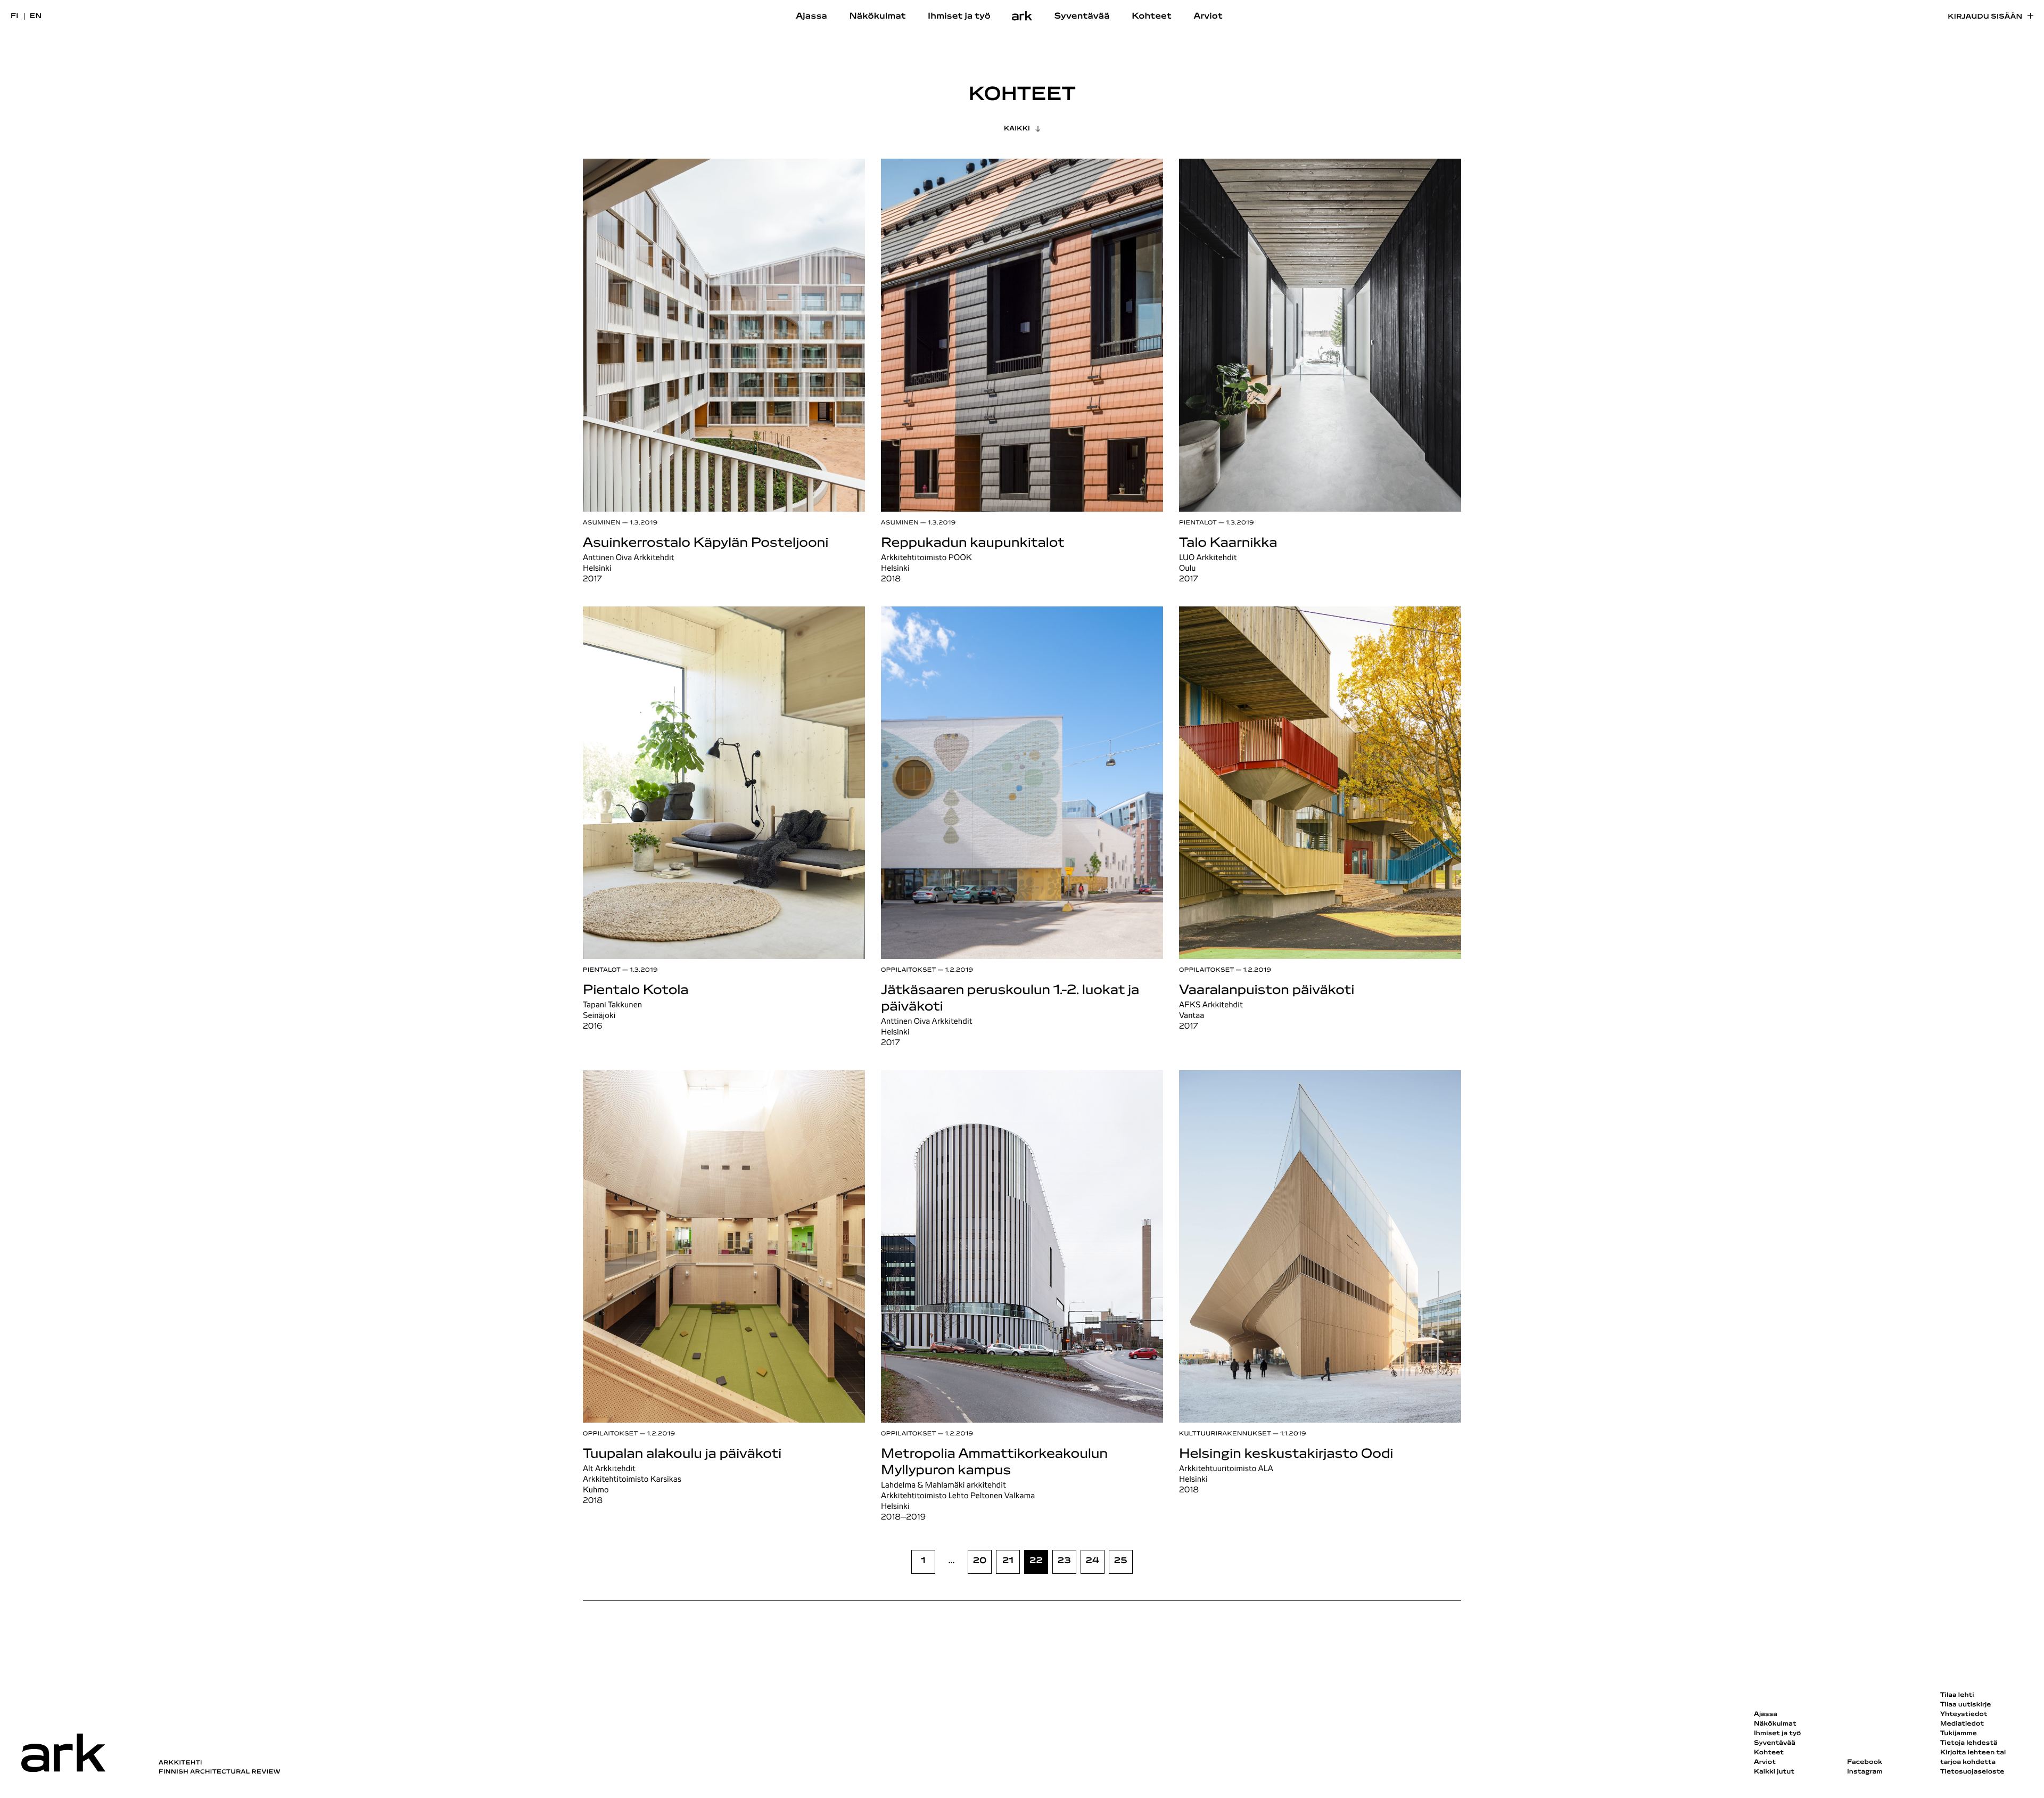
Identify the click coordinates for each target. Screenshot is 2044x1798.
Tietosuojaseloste (1972, 1772)
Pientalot (1198, 523)
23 (1064, 1561)
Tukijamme (1959, 1734)
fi (15, 16)
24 (1093, 1561)
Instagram (1865, 1772)
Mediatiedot (1962, 1724)
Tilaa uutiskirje (1966, 1705)
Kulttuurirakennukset (1225, 1434)
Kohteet (1152, 17)
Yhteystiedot (1964, 1714)
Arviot (1208, 17)
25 (1121, 1561)
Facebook (1865, 1762)
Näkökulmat (877, 17)
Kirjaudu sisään (1985, 17)
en (36, 16)
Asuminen (602, 523)
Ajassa (811, 17)
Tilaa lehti (1957, 1695)
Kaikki (1017, 129)
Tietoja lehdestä (1969, 1743)
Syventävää (1082, 17)
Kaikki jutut (1774, 1772)
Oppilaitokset (909, 970)
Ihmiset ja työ (959, 17)
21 (1008, 1561)
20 (980, 1561)
